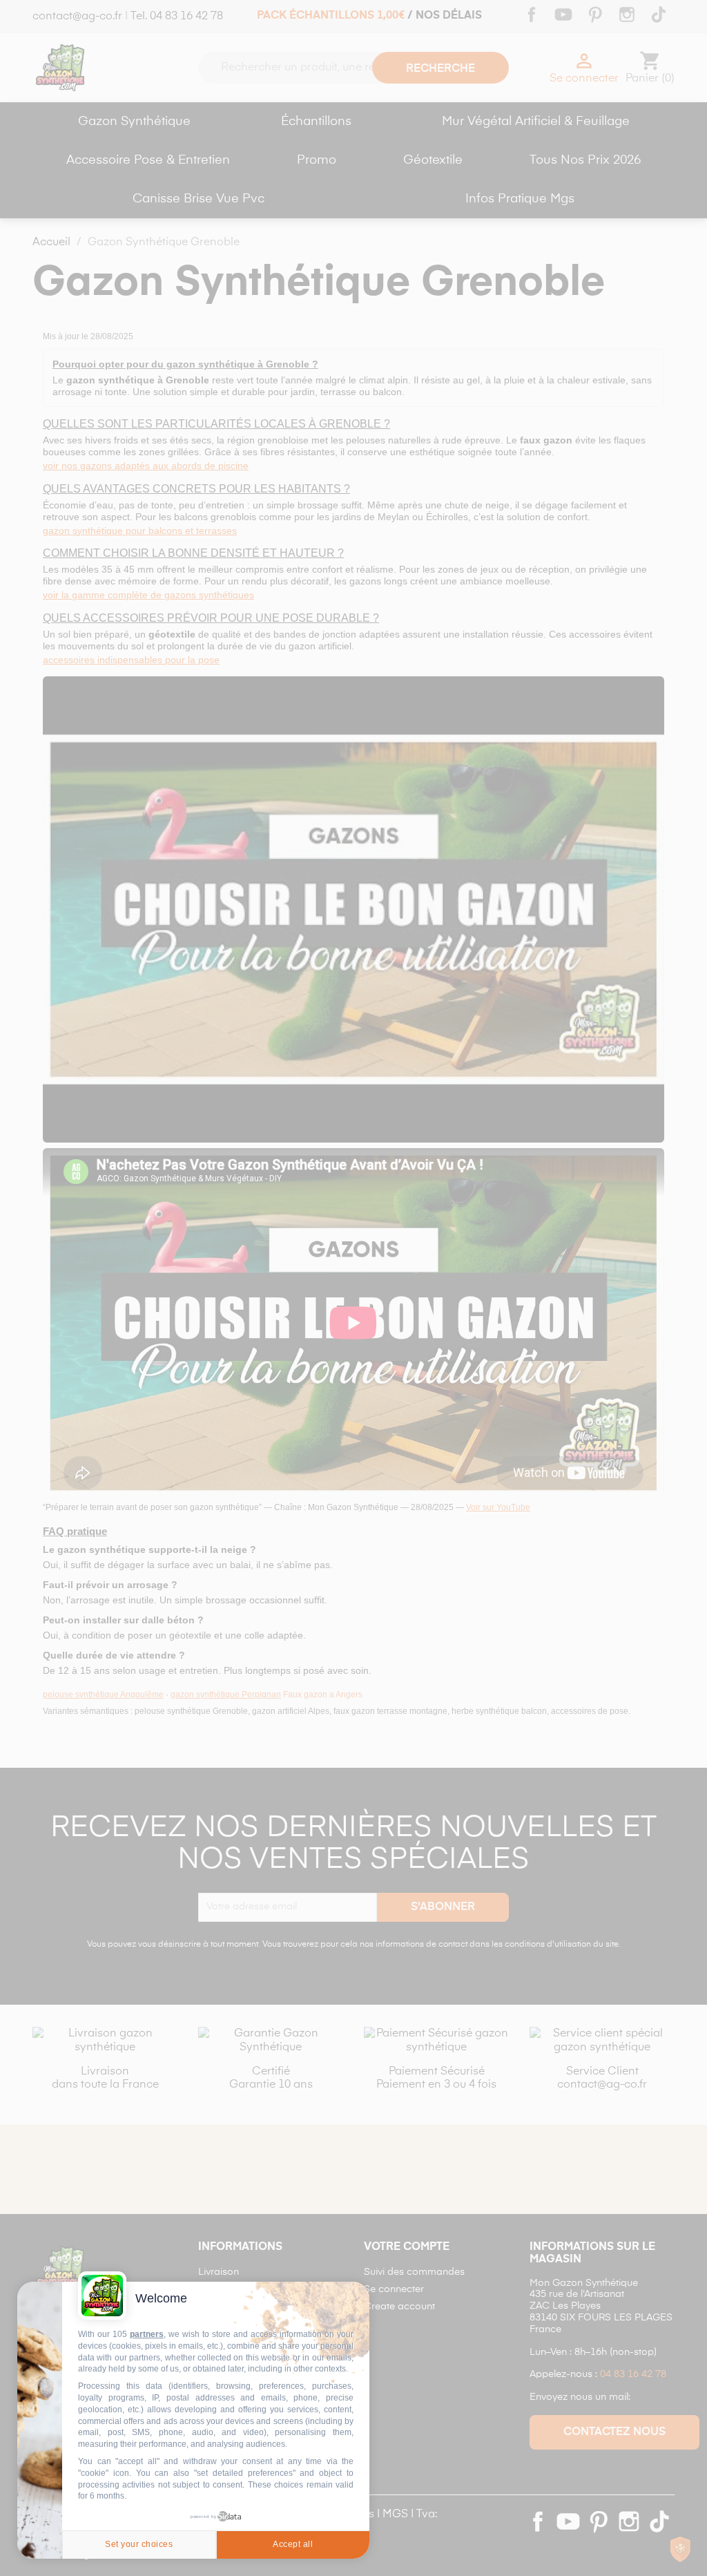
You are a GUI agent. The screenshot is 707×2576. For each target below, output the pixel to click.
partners (147, 2334)
